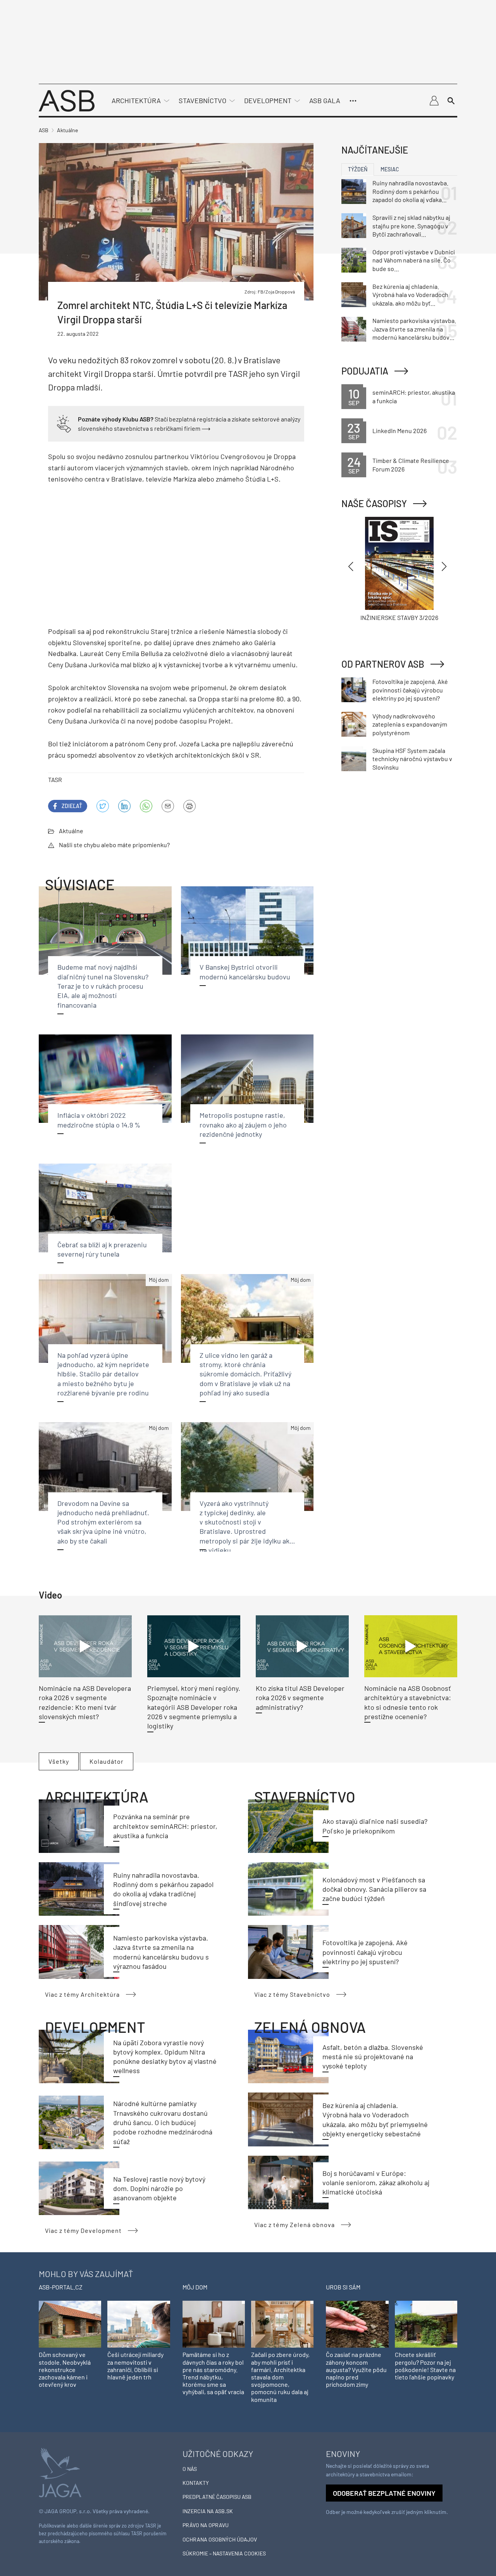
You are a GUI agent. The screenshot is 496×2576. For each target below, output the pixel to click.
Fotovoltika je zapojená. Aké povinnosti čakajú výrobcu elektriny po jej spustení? (365, 1952)
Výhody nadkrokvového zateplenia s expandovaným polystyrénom (410, 724)
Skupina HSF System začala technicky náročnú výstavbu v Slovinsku (412, 759)
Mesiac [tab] (390, 169)
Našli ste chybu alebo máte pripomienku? (114, 845)
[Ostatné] (353, 101)
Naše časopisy (374, 503)
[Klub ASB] (434, 101)
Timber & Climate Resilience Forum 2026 (411, 465)
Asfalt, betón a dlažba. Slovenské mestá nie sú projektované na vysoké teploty (373, 2057)
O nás (190, 2469)
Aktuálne (71, 831)
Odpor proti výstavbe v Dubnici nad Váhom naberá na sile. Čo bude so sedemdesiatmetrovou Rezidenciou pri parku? (414, 261)
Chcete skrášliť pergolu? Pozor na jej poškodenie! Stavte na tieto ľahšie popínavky (425, 2366)
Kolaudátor (107, 1761)
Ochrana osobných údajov (220, 2539)
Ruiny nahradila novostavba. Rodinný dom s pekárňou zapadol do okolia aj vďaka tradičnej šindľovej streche (410, 192)
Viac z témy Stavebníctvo (292, 1994)
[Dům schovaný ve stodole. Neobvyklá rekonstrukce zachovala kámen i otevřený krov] (70, 2324)
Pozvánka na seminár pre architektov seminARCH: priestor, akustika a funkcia (165, 1826)
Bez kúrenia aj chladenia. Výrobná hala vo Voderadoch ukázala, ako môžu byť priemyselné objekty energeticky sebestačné (410, 295)
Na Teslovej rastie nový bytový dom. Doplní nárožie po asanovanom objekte (159, 2188)
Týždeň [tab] (358, 169)
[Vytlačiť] (189, 806)
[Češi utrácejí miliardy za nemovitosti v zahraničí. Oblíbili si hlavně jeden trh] (139, 2324)
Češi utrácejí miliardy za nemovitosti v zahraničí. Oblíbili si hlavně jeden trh (135, 2366)
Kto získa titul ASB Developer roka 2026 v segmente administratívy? (300, 1698)
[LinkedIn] (124, 806)
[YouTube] (146, 806)
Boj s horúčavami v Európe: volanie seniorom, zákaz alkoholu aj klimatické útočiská (376, 2183)
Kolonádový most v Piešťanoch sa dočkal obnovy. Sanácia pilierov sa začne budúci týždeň (374, 1889)
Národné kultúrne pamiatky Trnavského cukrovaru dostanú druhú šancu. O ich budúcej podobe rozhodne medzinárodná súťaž (163, 2122)
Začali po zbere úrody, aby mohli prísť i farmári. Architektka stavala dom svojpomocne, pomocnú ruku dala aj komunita (280, 2377)
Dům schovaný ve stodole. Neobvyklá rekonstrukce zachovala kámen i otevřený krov (65, 2369)
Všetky (59, 1761)
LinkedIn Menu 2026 (400, 431)
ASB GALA (325, 100)
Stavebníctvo (202, 100)
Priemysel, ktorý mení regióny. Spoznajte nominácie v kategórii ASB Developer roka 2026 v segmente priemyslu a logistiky (194, 1707)
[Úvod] (67, 100)
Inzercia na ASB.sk (208, 2511)
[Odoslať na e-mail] (168, 806)
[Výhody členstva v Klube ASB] (64, 423)
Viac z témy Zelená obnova (294, 2225)
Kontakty (196, 2483)
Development (268, 100)
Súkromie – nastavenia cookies (224, 2553)
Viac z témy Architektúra (82, 1994)
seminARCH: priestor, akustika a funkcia (414, 396)
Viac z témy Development (83, 2230)
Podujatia (365, 371)
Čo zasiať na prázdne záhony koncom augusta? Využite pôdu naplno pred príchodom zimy (356, 2369)
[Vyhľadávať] (451, 101)
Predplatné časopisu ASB (217, 2497)
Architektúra (136, 100)
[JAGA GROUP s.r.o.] (60, 2472)
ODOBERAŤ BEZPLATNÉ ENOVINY (384, 2493)
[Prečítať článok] (85, 1646)
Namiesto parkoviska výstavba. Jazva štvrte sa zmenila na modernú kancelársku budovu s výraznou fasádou (414, 329)
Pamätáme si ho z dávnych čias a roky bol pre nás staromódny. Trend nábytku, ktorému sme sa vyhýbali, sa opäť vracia (213, 2373)
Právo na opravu (206, 2525)
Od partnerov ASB (383, 664)
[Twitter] (103, 806)
